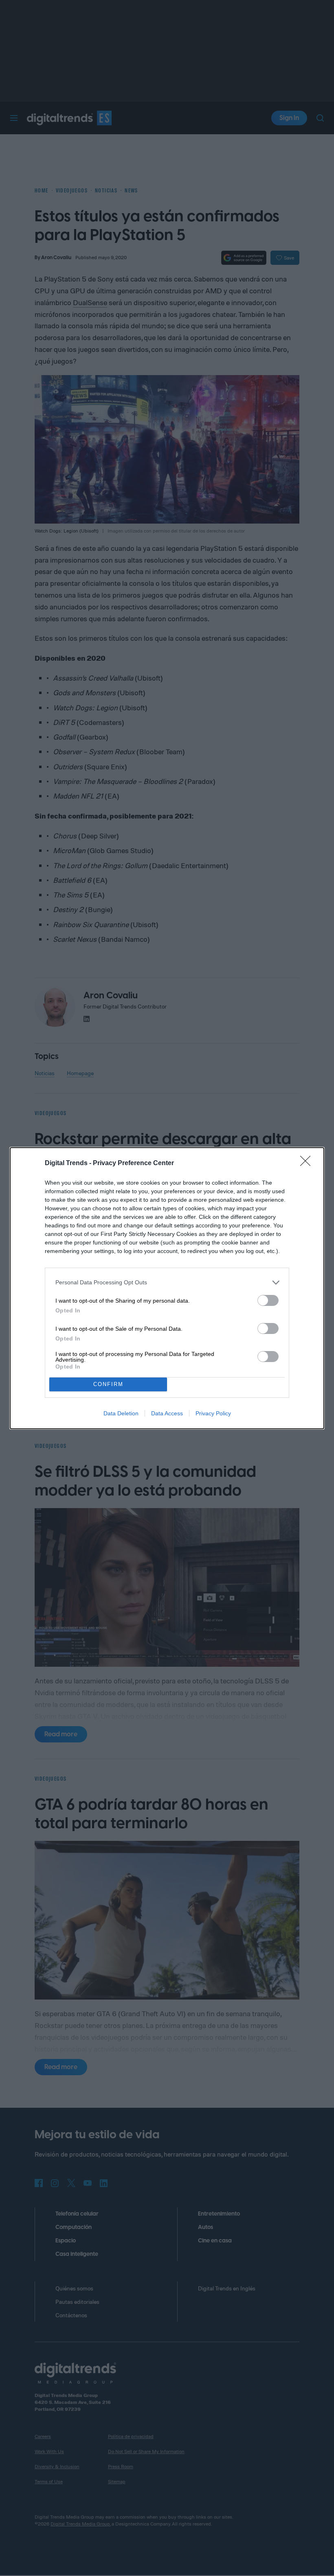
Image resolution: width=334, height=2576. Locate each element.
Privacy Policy (213, 1413)
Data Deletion (121, 1413)
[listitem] (167, 1283)
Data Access (167, 1413)
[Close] (308, 1164)
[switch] (268, 1300)
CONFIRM (108, 1384)
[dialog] (167, 1288)
